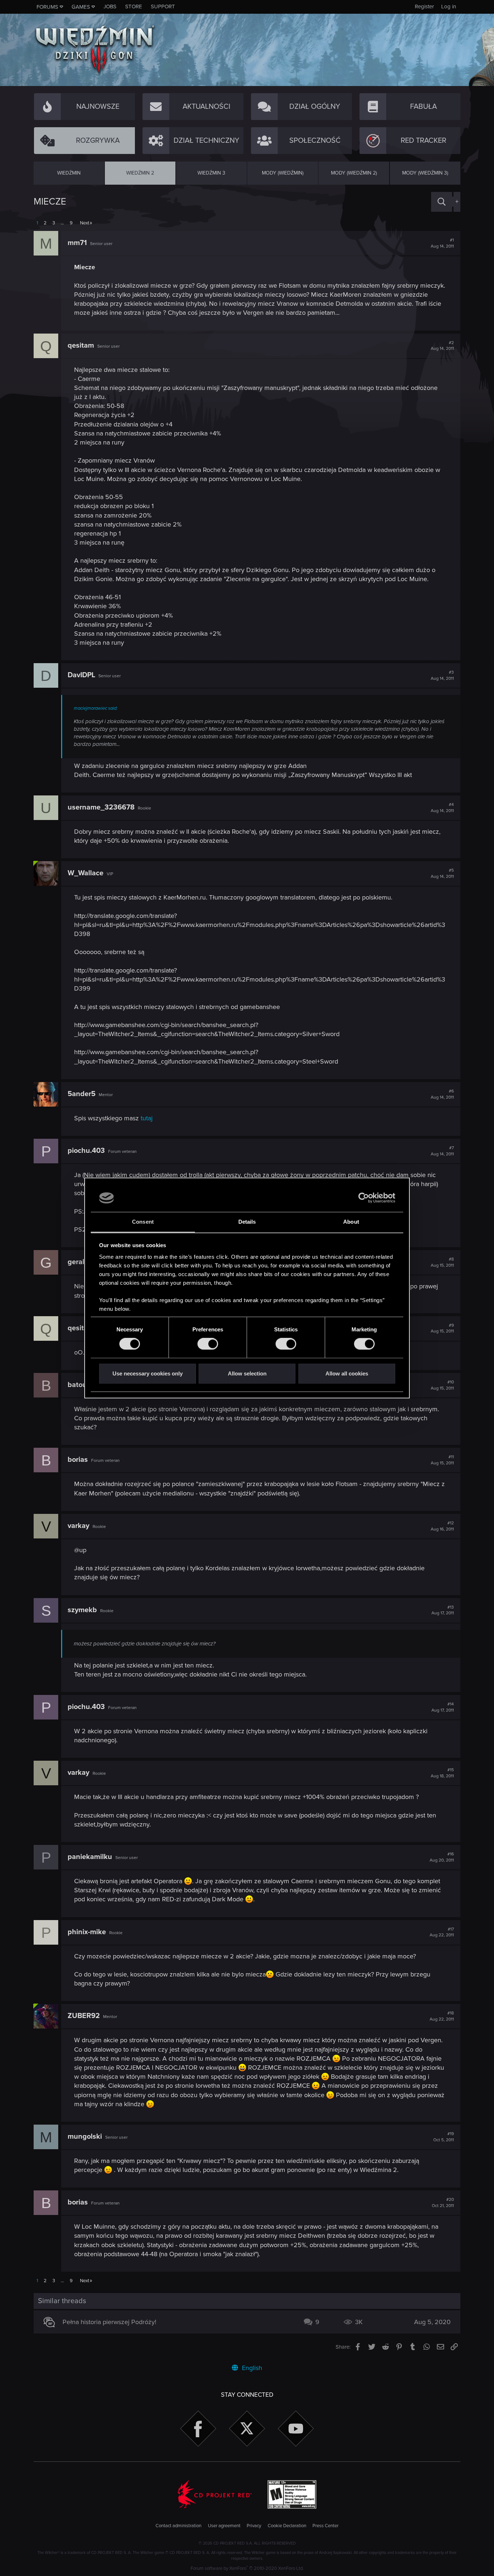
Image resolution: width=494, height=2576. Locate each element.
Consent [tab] (143, 1222)
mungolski (85, 2137)
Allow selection (247, 1373)
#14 (443, 1707)
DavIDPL (81, 675)
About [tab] (351, 1222)
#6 (442, 1094)
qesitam (81, 345)
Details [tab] (247, 1222)
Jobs (110, 7)
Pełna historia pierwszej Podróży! (109, 2322)
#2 (442, 346)
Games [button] (81, 7)
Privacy (254, 2526)
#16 (442, 1857)
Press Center (325, 2526)
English (251, 2368)
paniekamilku (90, 1857)
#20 (443, 2203)
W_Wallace (86, 873)
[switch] (208, 1344)
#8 (442, 1262)
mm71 (77, 243)
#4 (442, 808)
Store (134, 7)
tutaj (147, 1118)
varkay (78, 1526)
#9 (442, 1328)
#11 (442, 1460)
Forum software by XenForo (247, 2568)
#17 (442, 1932)
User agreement (224, 2526)
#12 (442, 1526)
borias (78, 1460)
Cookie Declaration (287, 2526)
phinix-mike (87, 1932)
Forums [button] (47, 7)
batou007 (84, 1385)
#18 (442, 2016)
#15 (442, 1773)
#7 (442, 1151)
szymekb (82, 1610)
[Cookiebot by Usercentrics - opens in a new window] (364, 1198)
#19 (444, 2137)
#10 (442, 1385)
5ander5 (82, 1094)
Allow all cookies (347, 1373)
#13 (443, 1610)
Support (163, 7)
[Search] (442, 202)
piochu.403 (86, 1151)
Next (85, 223)
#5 (442, 873)
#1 (442, 243)
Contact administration (178, 2526)
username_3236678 (101, 807)
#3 (442, 675)
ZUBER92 (84, 2016)
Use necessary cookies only (148, 1373)
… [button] (62, 223)
